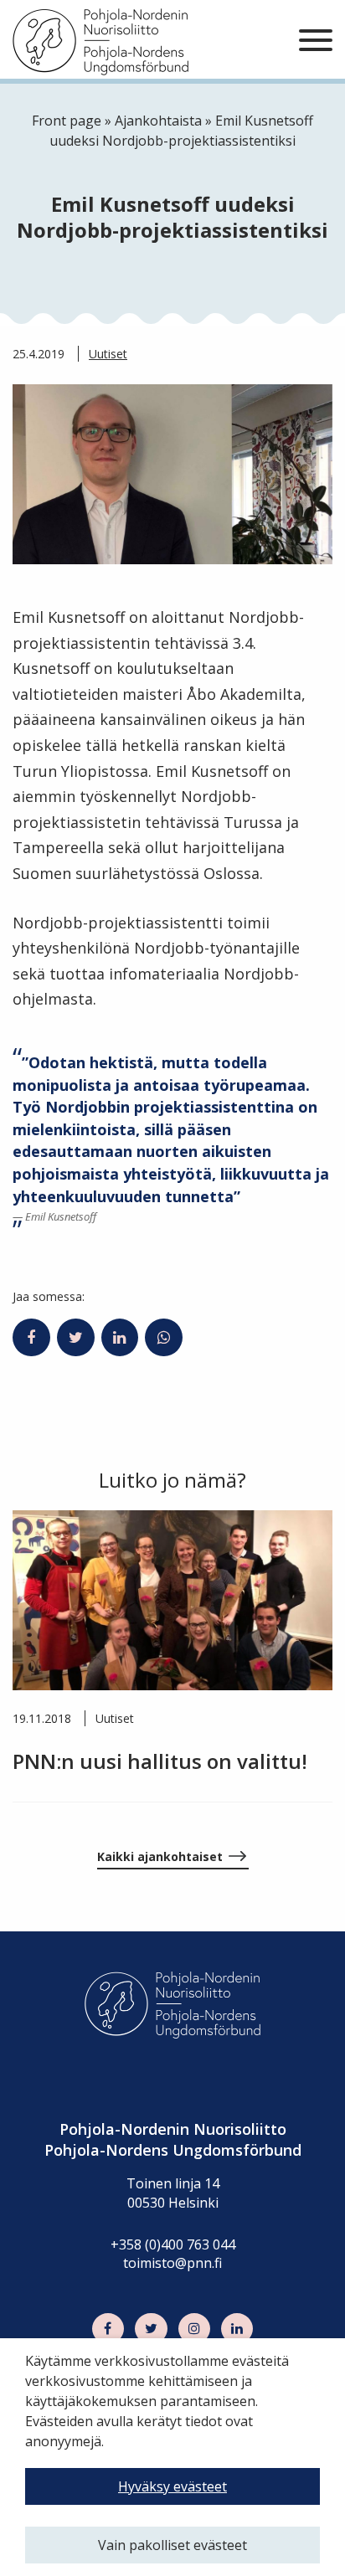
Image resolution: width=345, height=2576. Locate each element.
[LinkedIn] (237, 2329)
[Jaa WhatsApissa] (164, 1338)
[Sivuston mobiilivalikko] (316, 41)
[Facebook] (108, 2329)
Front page (67, 121)
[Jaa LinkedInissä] (120, 1338)
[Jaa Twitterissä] (76, 1338)
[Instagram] (194, 2329)
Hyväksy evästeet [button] (172, 2486)
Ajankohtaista (158, 121)
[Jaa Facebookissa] (31, 1338)
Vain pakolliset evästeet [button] (172, 2545)
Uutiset (108, 354)
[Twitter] (151, 2329)
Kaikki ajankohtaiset (160, 1856)
